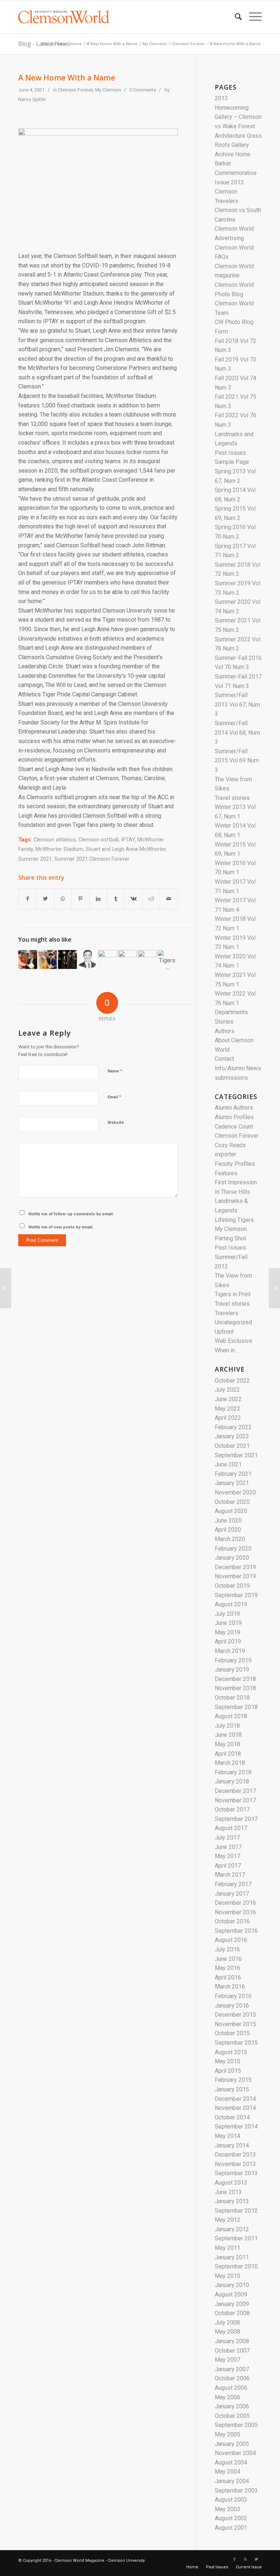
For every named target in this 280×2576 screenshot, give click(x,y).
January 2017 (232, 1894)
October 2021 (232, 1446)
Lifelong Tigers (234, 1220)
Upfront (224, 1332)
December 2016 (235, 1903)
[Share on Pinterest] (80, 899)
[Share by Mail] (169, 899)
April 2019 (228, 1641)
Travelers (227, 1313)
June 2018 (228, 1735)
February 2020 (233, 1549)
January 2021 (232, 1483)
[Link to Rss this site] (245, 2560)
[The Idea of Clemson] (48, 959)
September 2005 (236, 2425)
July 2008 (227, 2323)
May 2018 (227, 1744)
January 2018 (232, 1781)
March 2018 (230, 1763)
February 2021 (233, 1474)
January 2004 (232, 2481)
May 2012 (227, 2220)
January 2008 (232, 2341)
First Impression (236, 1182)
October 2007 (232, 2351)
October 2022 (232, 1381)
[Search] (235, 17)
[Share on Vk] (133, 899)
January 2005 (232, 2444)
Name (115, 1071)
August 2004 (231, 2462)
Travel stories (232, 798)
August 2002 (231, 2518)
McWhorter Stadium (59, 849)
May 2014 (227, 2136)
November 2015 (235, 2024)
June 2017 (228, 1847)
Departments (231, 1012)
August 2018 (231, 1716)
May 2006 (227, 2397)
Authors (225, 1031)
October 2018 (232, 1698)
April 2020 (228, 1530)
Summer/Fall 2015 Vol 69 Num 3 (237, 761)
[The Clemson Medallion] (87, 959)
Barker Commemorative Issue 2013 (236, 173)
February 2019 (233, 1660)
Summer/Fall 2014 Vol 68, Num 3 (237, 732)
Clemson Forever (188, 44)
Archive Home (233, 154)
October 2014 (232, 2117)
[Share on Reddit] (151, 899)
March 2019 (230, 1651)
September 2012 (236, 2211)
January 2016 (232, 2006)
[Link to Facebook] (234, 2560)
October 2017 (232, 1809)
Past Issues (230, 453)
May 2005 (227, 2434)
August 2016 (231, 1940)
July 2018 (227, 1726)
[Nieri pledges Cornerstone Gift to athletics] (108, 959)
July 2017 (227, 1838)
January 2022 (232, 1436)
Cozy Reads (230, 1145)
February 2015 (233, 2080)
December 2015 (235, 2015)
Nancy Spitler (32, 99)
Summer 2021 (35, 859)
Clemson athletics (55, 840)
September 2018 (236, 1707)
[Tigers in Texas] (167, 959)
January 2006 (232, 2406)
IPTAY (128, 840)
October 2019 (232, 1586)
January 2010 (232, 2285)
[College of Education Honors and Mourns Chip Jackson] (6, 1288)
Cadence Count (234, 1127)
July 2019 (227, 1614)
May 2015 (227, 2061)
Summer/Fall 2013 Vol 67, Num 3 (237, 704)
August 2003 (231, 2500)
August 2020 (231, 1511)
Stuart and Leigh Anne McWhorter (126, 849)
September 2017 (236, 1819)
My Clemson (155, 44)
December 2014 (235, 2099)
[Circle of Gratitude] (28, 959)
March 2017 (230, 1875)
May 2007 (227, 2360)
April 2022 (228, 1418)
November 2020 (235, 1492)
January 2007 (232, 2369)
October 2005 (232, 2416)
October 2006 (232, 2378)
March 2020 (230, 1539)
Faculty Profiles (235, 1164)
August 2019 (231, 1604)
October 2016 (232, 1921)
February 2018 (233, 1772)
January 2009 (232, 2304)
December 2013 (235, 2155)
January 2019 (232, 1670)
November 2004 (235, 2453)
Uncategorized (233, 1322)
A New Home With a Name (112, 44)
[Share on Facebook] (27, 899)
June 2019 (228, 1623)
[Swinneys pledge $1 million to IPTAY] (128, 959)
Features (226, 1173)
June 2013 (228, 2192)
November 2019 (235, 1576)
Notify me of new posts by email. (61, 1227)
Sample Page (232, 462)
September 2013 (236, 2173)
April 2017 (228, 1866)
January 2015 (232, 2089)
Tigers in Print (233, 1294)
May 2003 (227, 2509)
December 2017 (235, 1791)
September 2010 (236, 2266)
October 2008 (232, 2313)
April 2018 (228, 1754)
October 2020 (232, 1502)
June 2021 (228, 1464)
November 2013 (235, 2164)
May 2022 (227, 1409)
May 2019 (227, 1632)
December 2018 (235, 1679)
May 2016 (227, 1968)
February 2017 (233, 1884)
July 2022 (227, 1390)
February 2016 (233, 1996)
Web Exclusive (234, 1341)
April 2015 (228, 2071)
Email (114, 1097)
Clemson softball (98, 840)
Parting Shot (230, 1238)
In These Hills (232, 1192)
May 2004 (227, 2472)
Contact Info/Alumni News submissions (238, 1068)
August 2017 (231, 1828)
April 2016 (228, 1977)
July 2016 (227, 1949)
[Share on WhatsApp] (63, 899)
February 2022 (233, 1427)
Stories (224, 1022)
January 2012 (232, 2229)
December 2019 (235, 1567)
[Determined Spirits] (67, 959)
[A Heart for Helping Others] (274, 1288)
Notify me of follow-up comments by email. (71, 1214)
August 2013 (231, 2183)
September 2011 (236, 2238)
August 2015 (231, 2052)
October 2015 (232, 2033)
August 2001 (231, 2528)
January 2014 (232, 2145)
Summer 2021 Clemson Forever (92, 859)
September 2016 (236, 1931)
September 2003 (236, 2491)
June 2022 (228, 1399)
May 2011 (227, 2248)
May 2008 (227, 2332)
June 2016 (228, 1959)
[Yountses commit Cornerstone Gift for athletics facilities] (147, 959)
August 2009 (231, 2294)
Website (116, 1123)
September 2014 (236, 2127)
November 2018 (235, 1688)
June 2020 (228, 1520)
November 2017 (235, 1800)
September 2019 (236, 1595)
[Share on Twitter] (45, 899)
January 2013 (232, 2201)
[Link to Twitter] (256, 2560)
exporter (225, 1154)
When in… (227, 1350)
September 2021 (236, 1455)
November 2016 (235, 1912)
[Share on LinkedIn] (98, 899)
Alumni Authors (234, 1108)
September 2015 (236, 2043)
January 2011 (232, 2257)
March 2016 (230, 1987)
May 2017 (227, 1856)
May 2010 (227, 2276)
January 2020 (232, 1558)
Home (76, 44)
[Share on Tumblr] (116, 899)
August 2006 (231, 2388)
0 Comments (143, 90)
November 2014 (235, 2108)
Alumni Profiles (234, 1117)
